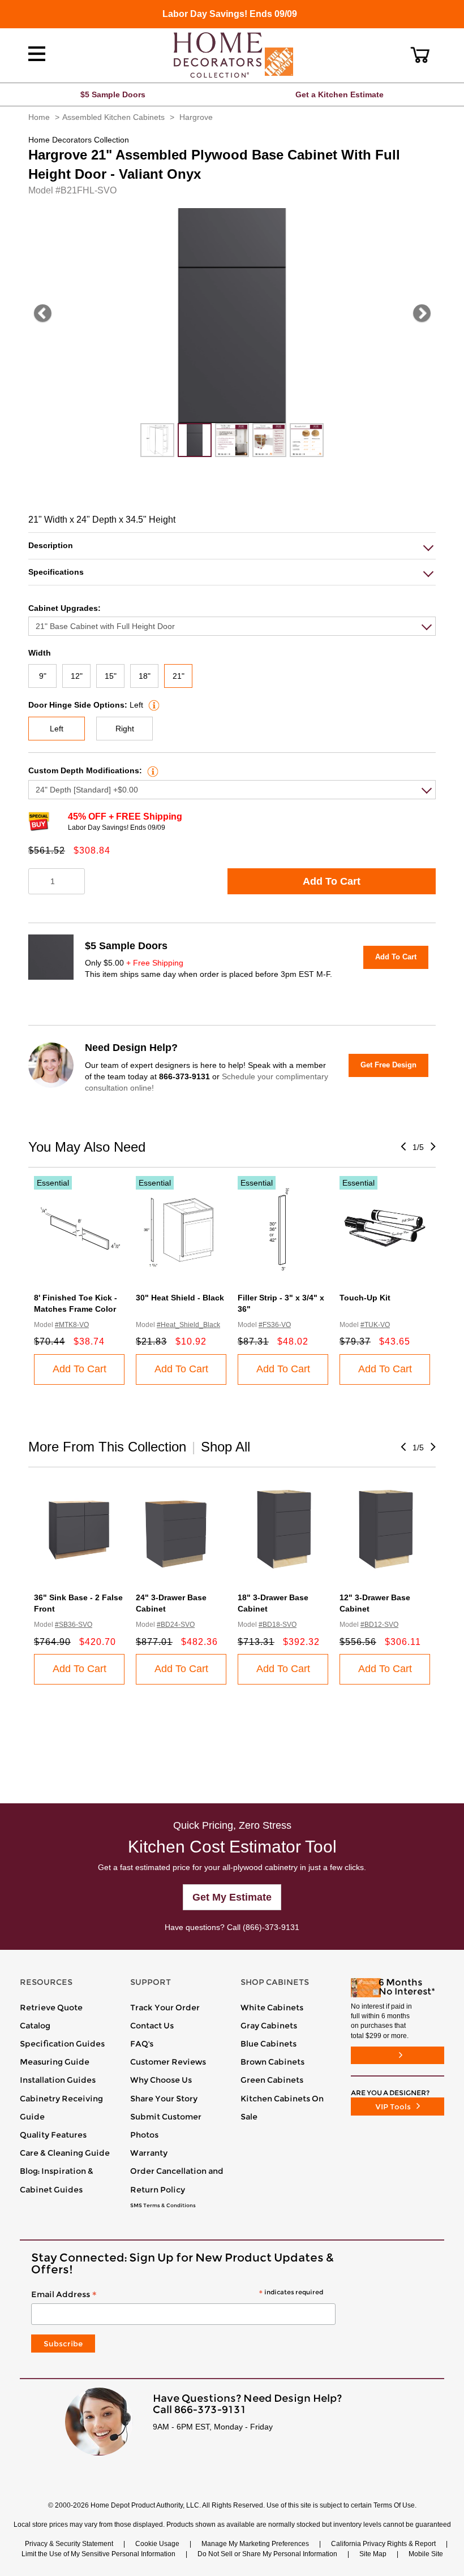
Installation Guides (58, 2080)
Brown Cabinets (272, 2062)
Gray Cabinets (269, 2026)
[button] (420, 55)
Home (39, 117)
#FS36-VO (275, 1325)
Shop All (225, 1447)
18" (145, 676)
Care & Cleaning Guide (65, 2153)
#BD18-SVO (278, 1625)
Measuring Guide (55, 2062)
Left (57, 729)
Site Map (373, 2554)
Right (125, 729)
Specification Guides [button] (62, 2044)
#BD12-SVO (379, 1625)
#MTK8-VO (72, 1325)
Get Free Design (388, 1065)
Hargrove (196, 117)
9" (43, 676)
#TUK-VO (375, 1325)
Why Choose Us (161, 2080)
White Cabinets (272, 2008)
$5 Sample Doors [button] (113, 94)
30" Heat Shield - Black (180, 1298)
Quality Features (53, 2135)
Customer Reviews (168, 2062)
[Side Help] (152, 705)
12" (77, 676)
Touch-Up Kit (365, 1298)
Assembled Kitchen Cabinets (113, 117)
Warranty (149, 2153)
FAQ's (142, 2044)
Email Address (177, 2295)
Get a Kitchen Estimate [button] (340, 94)
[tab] (232, 546)
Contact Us (152, 2026)
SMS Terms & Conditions (163, 2205)
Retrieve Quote (51, 2008)
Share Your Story (164, 2099)
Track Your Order (165, 2008)
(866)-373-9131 (271, 1927)
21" (179, 676)
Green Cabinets (272, 2080)
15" (111, 676)
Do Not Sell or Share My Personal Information (267, 2554)
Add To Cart (332, 881)
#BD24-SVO (176, 1625)
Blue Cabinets (268, 2044)
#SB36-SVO (74, 1625)
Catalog (35, 2026)
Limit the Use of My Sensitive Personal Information (98, 2554)
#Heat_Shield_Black (188, 1325)
